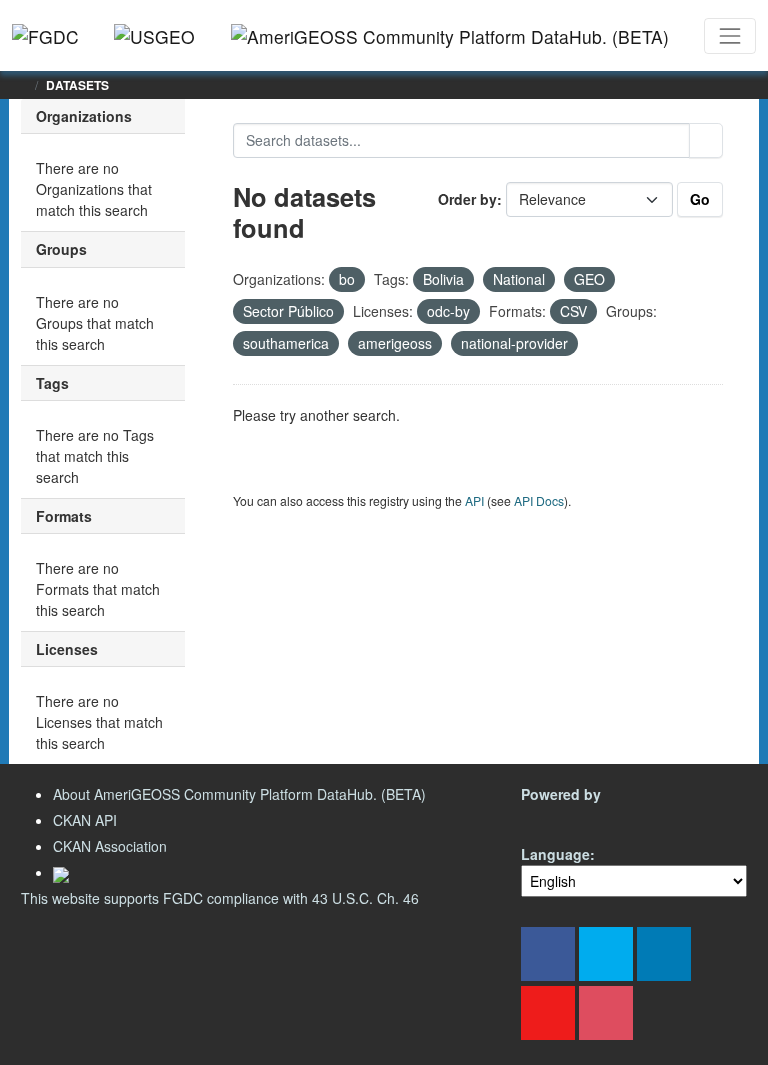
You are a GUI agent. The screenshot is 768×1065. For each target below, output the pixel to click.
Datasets (77, 85)
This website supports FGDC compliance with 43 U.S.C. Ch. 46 (220, 898)
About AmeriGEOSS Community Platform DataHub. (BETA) (239, 794)
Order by (467, 199)
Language (555, 854)
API (474, 500)
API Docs (539, 500)
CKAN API (85, 820)
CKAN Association (110, 846)
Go (700, 199)
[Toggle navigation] (730, 36)
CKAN (555, 817)
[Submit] (706, 140)
